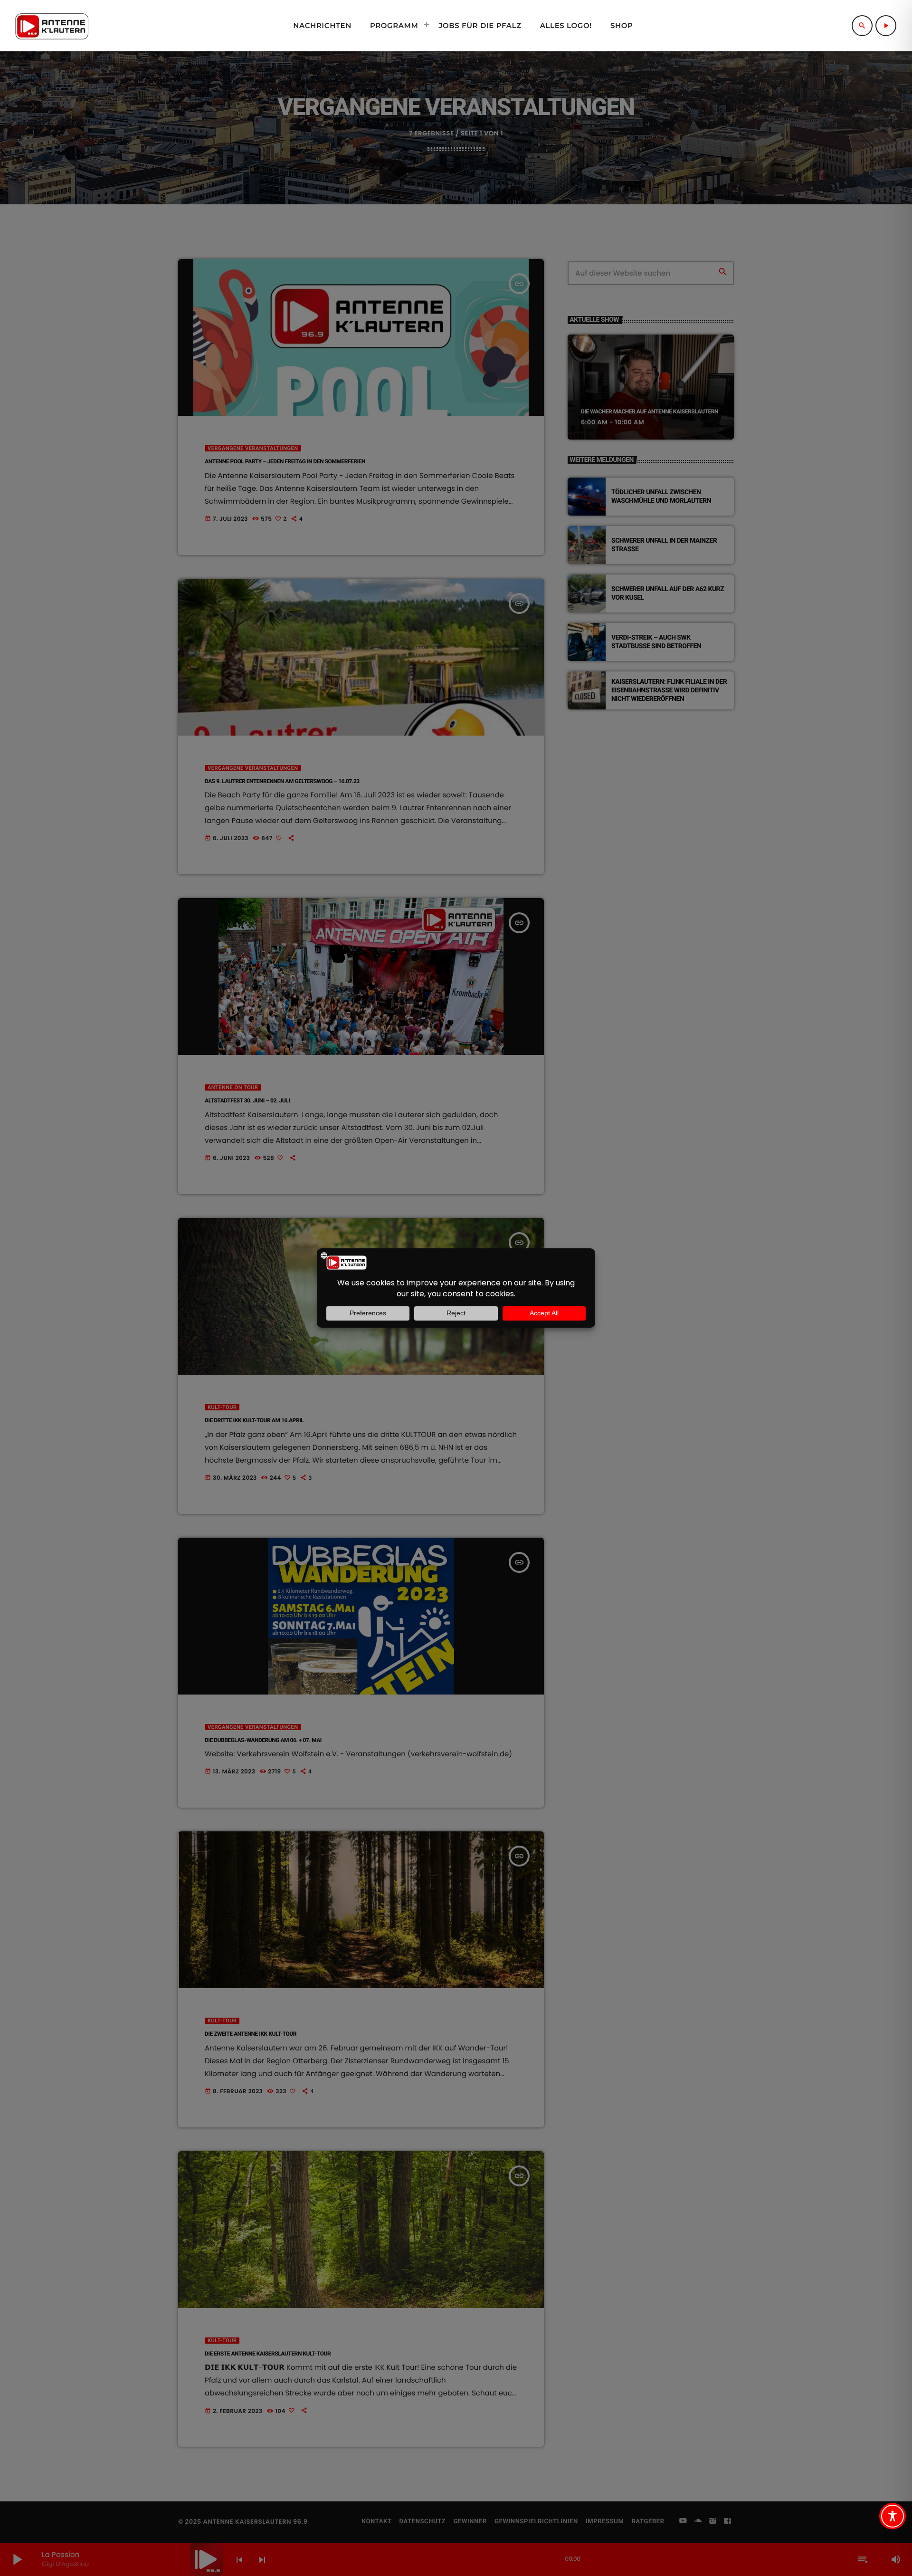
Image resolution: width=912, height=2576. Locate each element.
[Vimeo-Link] (52, 26)
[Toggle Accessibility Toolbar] (893, 2516)
